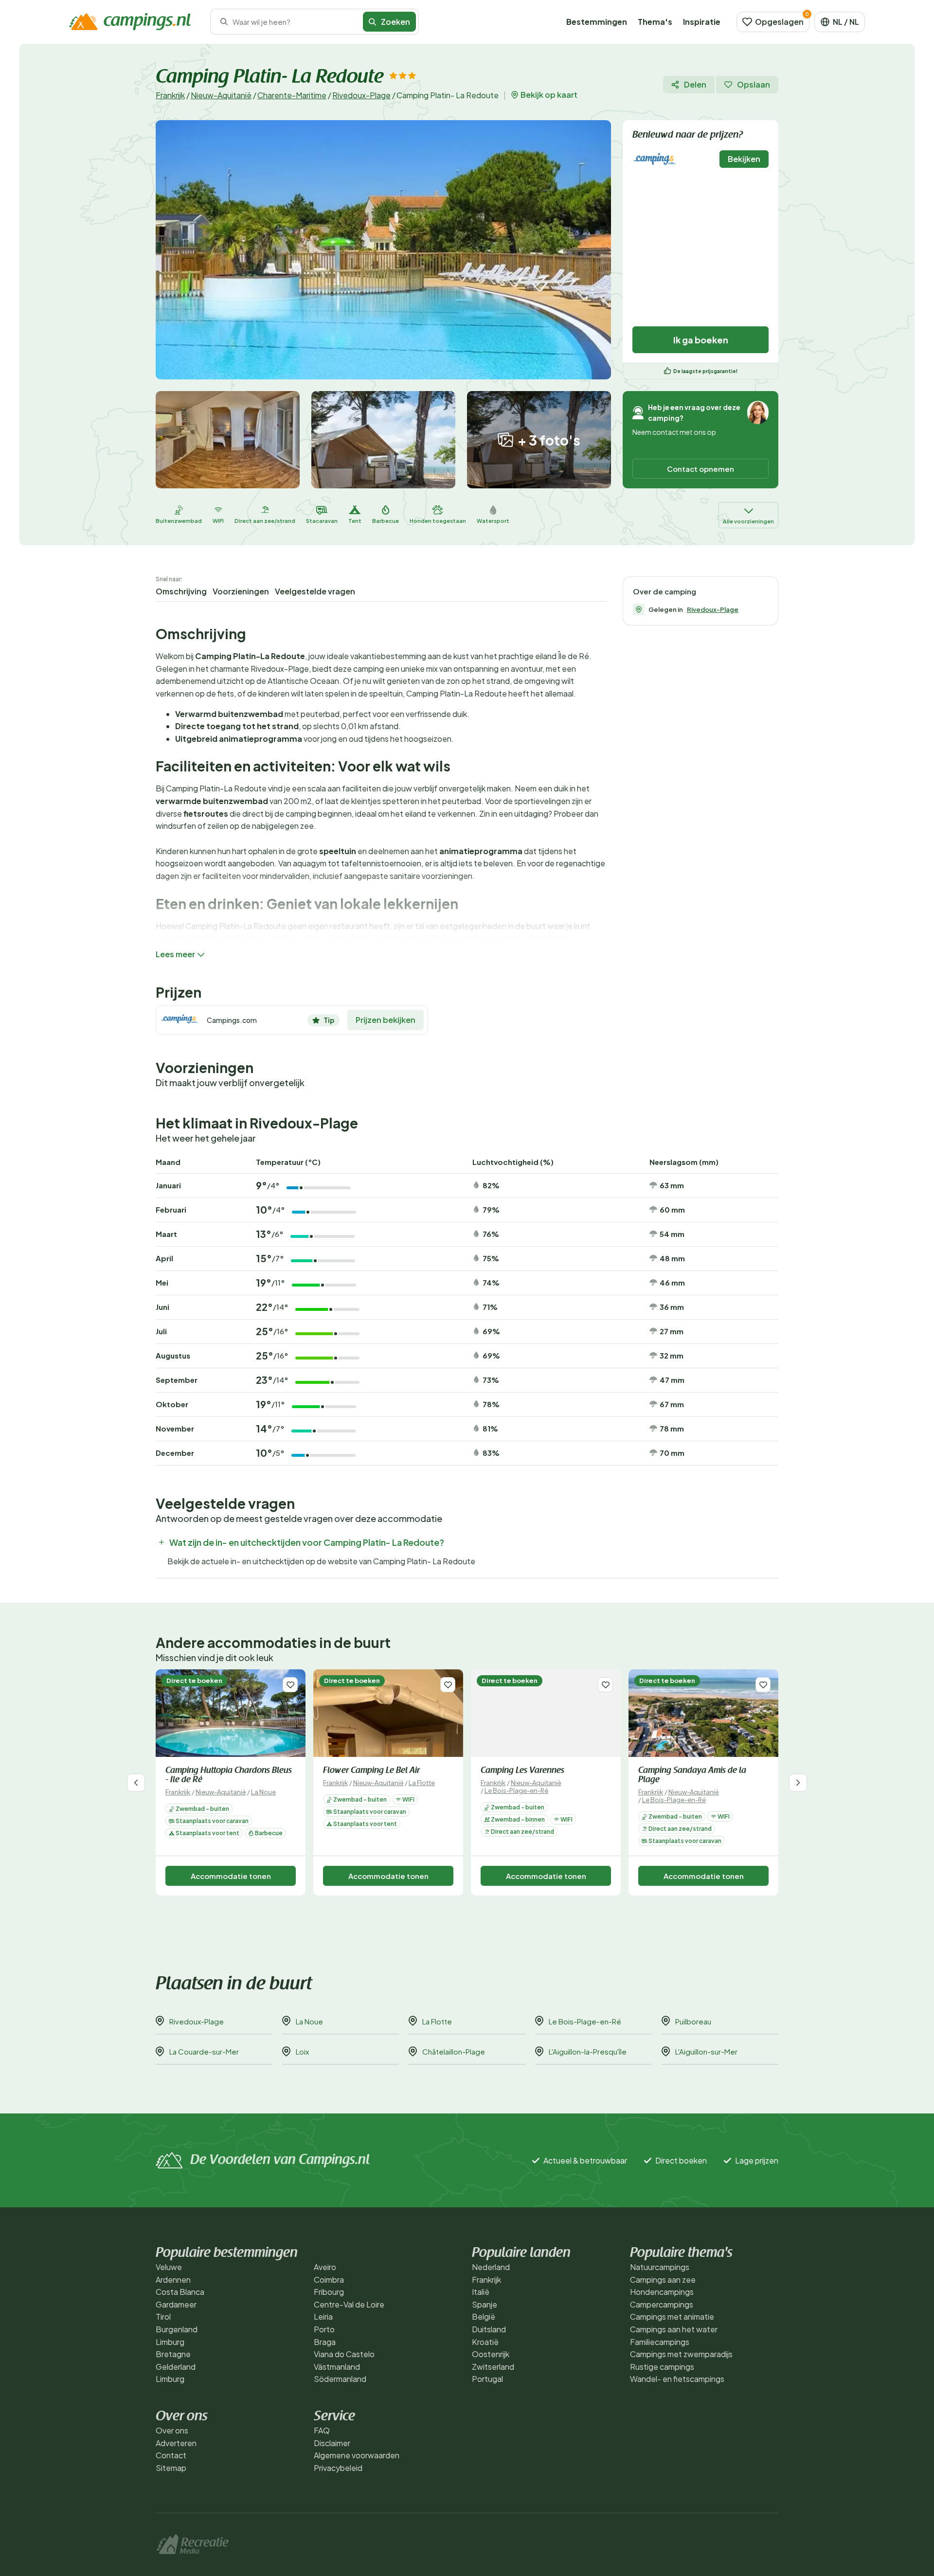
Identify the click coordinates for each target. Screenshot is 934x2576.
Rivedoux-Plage (361, 95)
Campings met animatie (672, 2317)
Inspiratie (702, 22)
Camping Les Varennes (522, 1771)
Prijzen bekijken (386, 1020)
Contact (171, 2455)
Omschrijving (181, 591)
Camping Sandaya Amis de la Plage (692, 1776)
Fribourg (329, 2292)
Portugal (487, 2379)
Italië (481, 2292)
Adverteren (176, 2443)
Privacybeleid (338, 2468)
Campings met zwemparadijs (681, 2354)
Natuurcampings (660, 2267)
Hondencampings (662, 2292)
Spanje (485, 2304)
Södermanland (340, 2379)
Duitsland (489, 2329)
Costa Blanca (180, 2292)
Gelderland (176, 2367)
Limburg (170, 2342)
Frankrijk (170, 95)
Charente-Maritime (292, 95)
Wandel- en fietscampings (677, 2379)
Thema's (655, 22)
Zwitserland (493, 2367)
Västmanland (337, 2367)
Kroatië (485, 2342)
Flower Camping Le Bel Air (371, 1771)
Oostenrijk (491, 2354)
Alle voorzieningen (748, 521)
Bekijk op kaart (549, 95)
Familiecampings (660, 2342)
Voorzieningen (241, 591)
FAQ (322, 2430)
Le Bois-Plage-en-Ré (516, 1790)
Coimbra (329, 2280)
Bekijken (744, 159)
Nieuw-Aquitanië (221, 95)
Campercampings (662, 2304)
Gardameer (176, 2304)
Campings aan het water (674, 2329)
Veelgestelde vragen (315, 591)
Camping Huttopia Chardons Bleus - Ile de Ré (229, 1776)
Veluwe (169, 2267)
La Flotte (422, 1783)
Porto (324, 2329)
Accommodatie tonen (231, 1876)
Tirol (163, 2317)
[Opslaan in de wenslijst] (290, 1685)
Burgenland (177, 2329)
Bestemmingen (597, 22)
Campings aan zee (663, 2280)
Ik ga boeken (701, 340)
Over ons (172, 2430)
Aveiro (325, 2267)
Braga (325, 2342)
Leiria (323, 2317)
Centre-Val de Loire (349, 2304)
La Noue (263, 1792)
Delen (695, 84)
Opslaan (754, 84)
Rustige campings (662, 2367)
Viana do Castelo (344, 2354)
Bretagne (173, 2354)
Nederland (491, 2267)
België (484, 2317)
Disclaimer (332, 2443)
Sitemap (171, 2468)
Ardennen (173, 2280)
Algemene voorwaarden (357, 2455)
